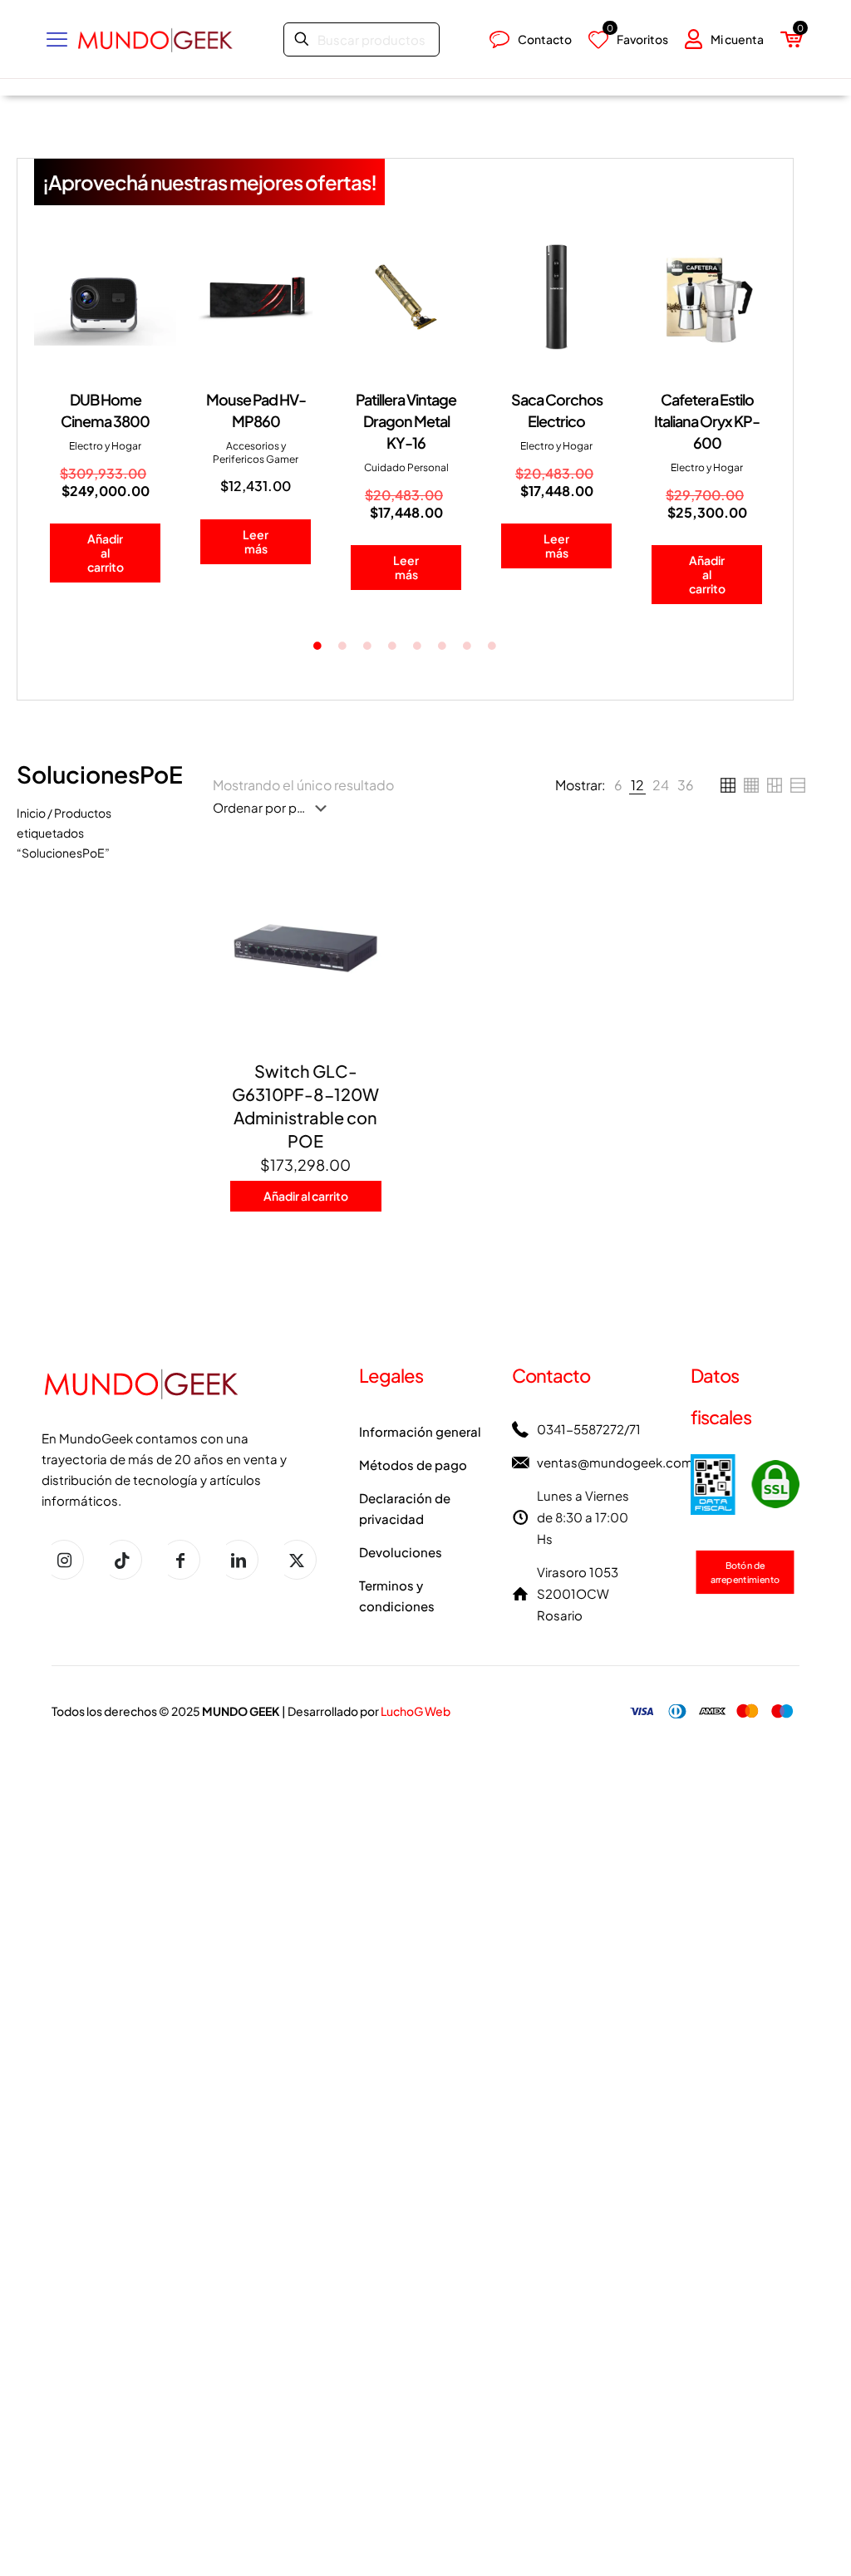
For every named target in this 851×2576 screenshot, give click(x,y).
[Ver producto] (381, 908)
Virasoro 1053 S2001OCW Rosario (578, 1593)
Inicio (31, 813)
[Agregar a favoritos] (381, 944)
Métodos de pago (413, 1465)
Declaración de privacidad (405, 1508)
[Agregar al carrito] (381, 873)
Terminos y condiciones (397, 1595)
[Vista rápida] (381, 980)
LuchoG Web (416, 1711)
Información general (420, 1431)
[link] (618, 785)
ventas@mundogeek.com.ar (622, 1462)
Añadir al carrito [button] (102, 553)
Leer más (253, 541)
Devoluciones (401, 1552)
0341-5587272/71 (589, 1429)
